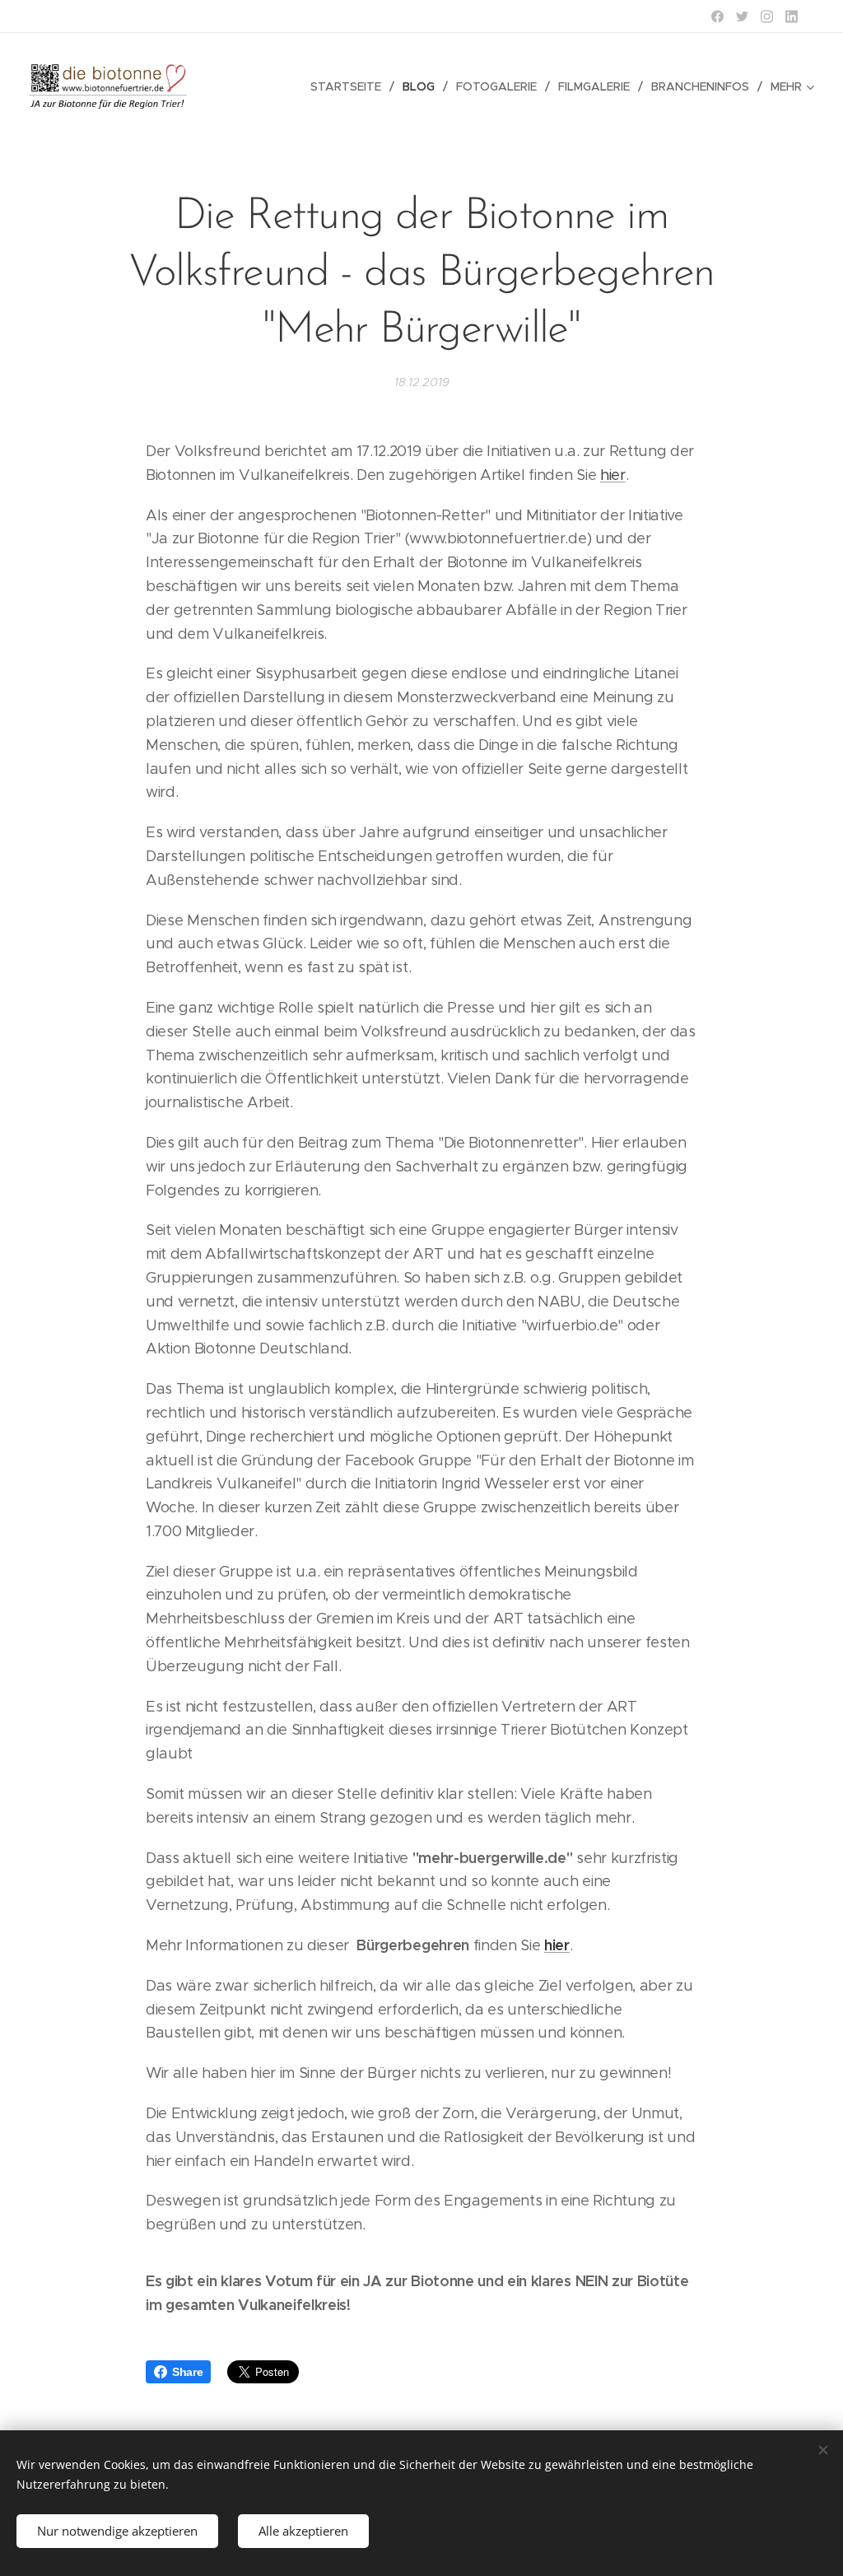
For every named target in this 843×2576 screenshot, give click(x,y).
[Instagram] (767, 16)
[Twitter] (742, 16)
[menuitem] (350, 86)
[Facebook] (717, 16)
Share (187, 2372)
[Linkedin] (792, 16)
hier (613, 475)
